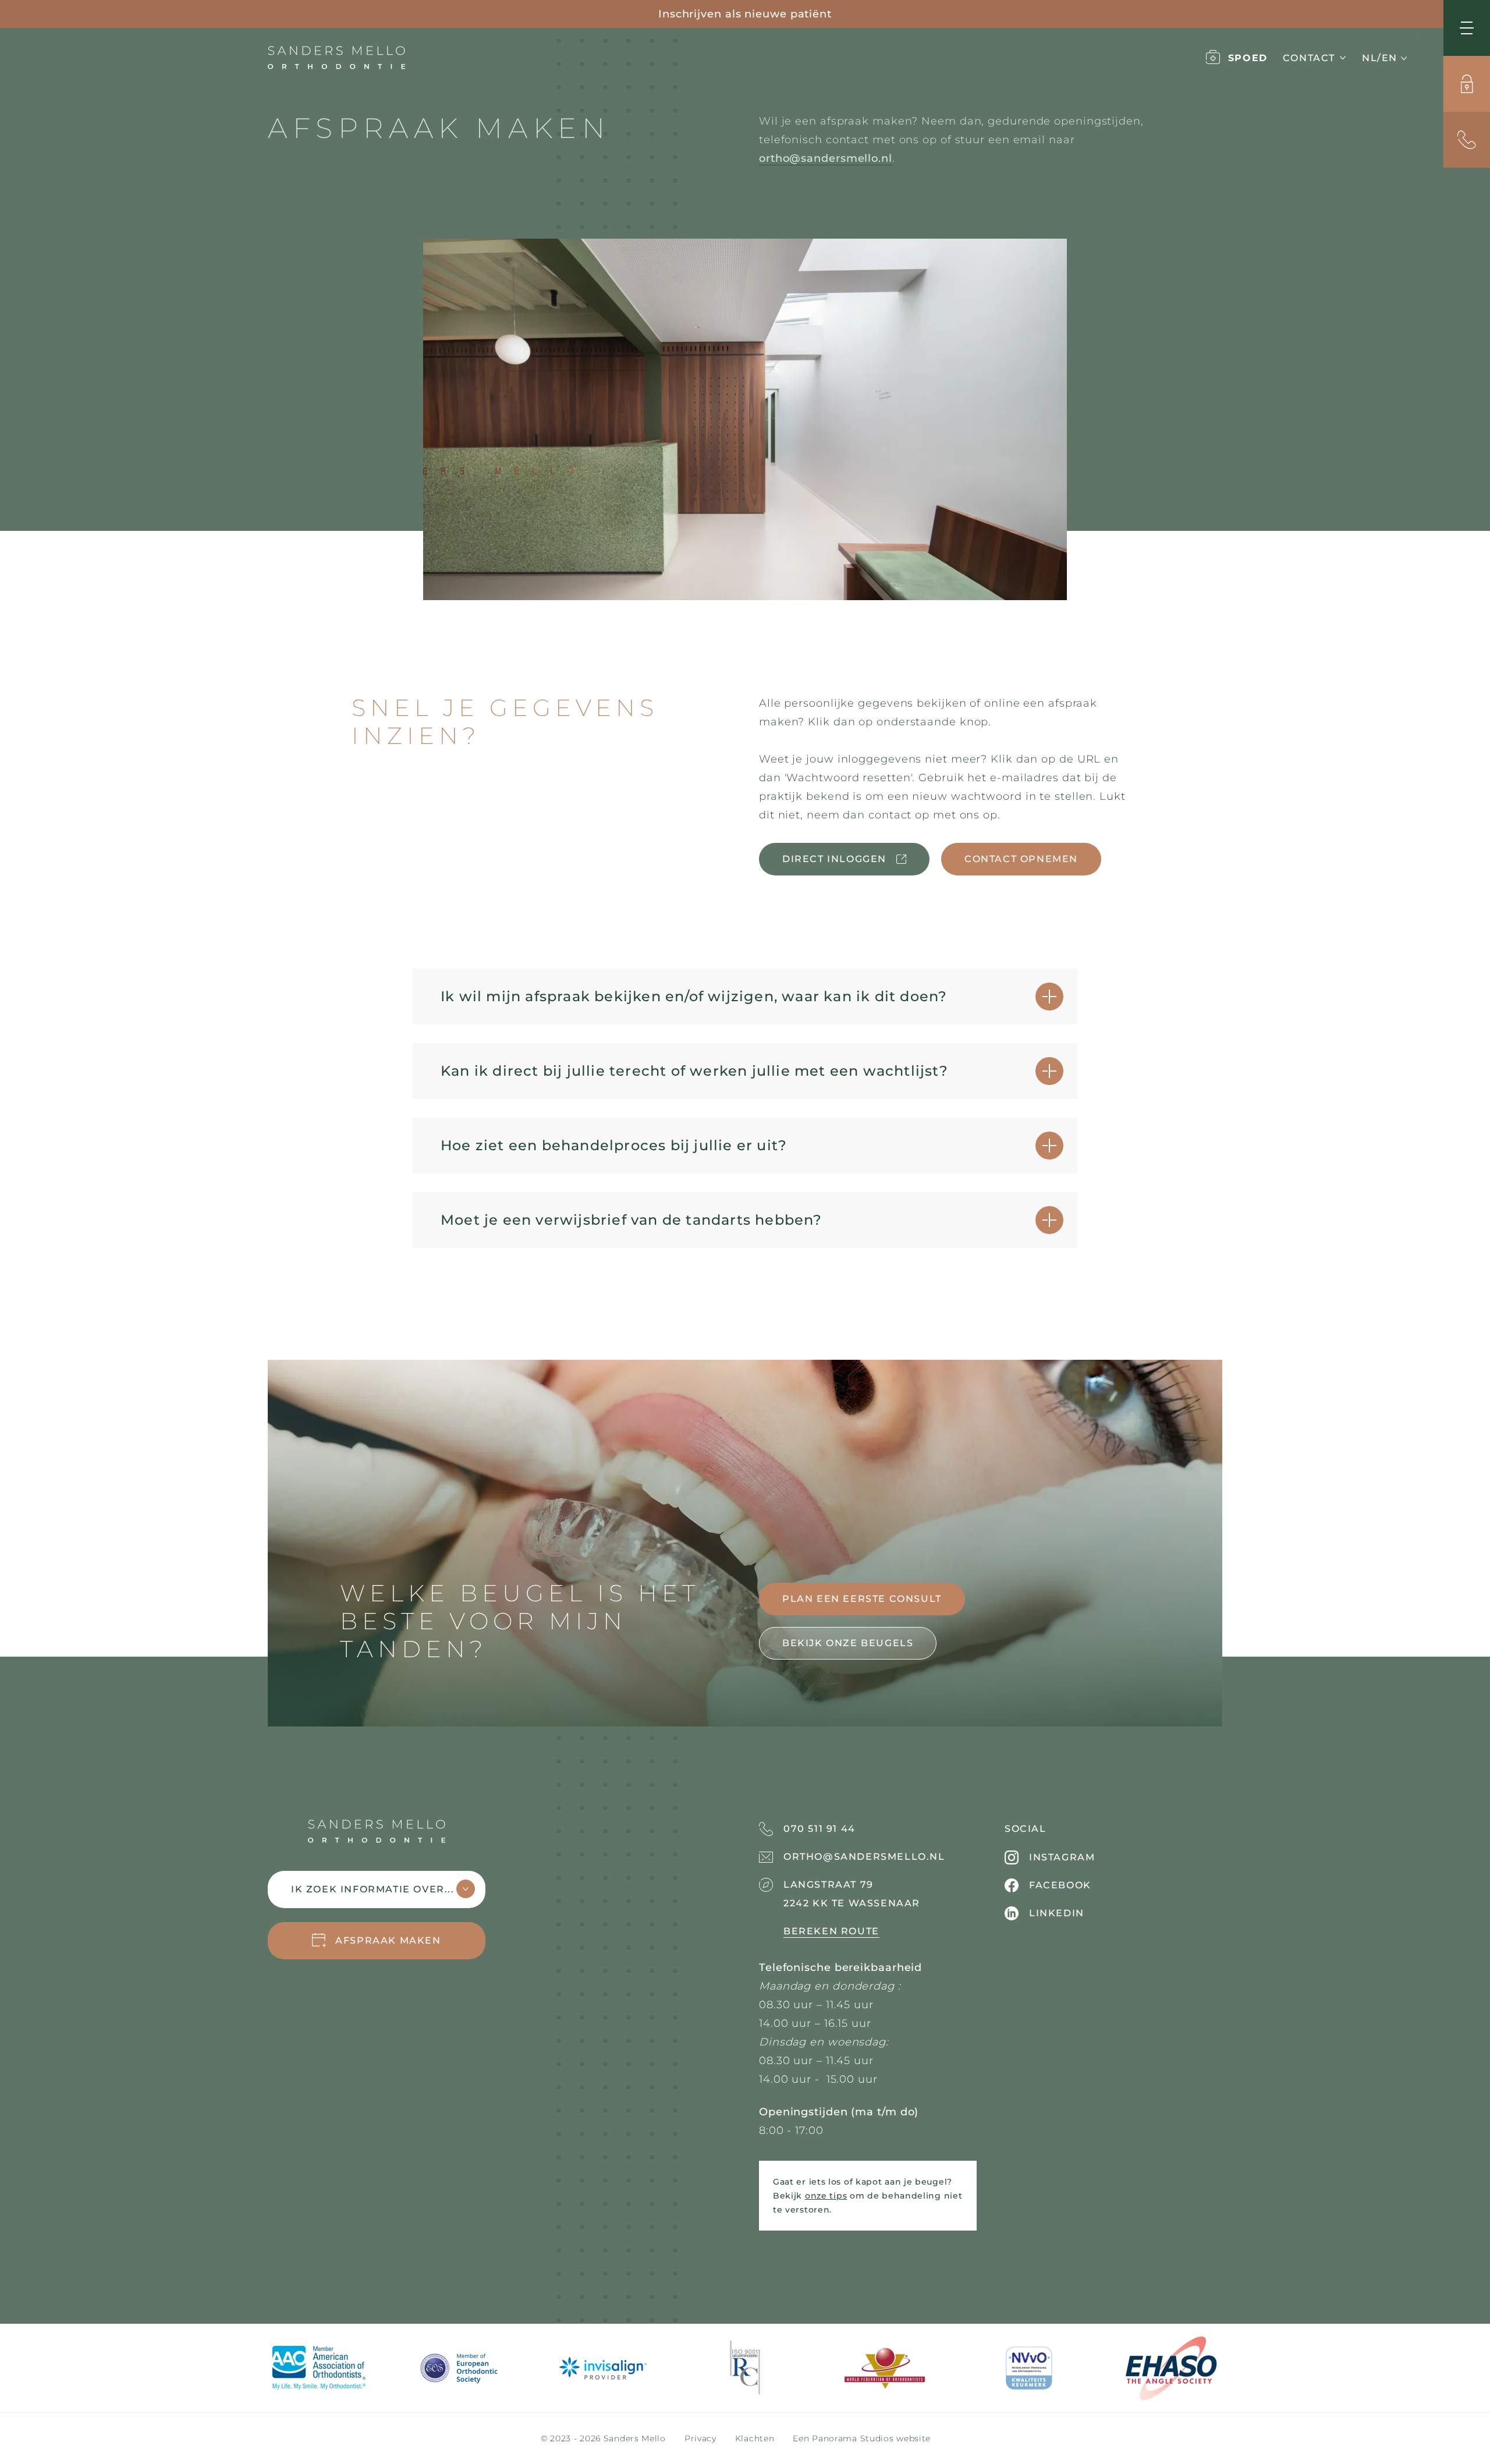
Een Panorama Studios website (862, 2438)
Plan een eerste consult (862, 1599)
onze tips (826, 2196)
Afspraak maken (388, 1940)
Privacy (700, 2438)
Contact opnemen (1021, 859)
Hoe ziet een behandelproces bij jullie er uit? (614, 1145)
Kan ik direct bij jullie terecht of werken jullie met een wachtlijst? (694, 1071)
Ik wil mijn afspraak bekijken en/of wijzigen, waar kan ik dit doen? (694, 996)
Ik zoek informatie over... (373, 1889)
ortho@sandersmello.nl (826, 158)
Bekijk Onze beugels (848, 1643)
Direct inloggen (834, 859)
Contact (1309, 58)
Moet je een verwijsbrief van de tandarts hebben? (632, 1220)
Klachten (755, 2438)
